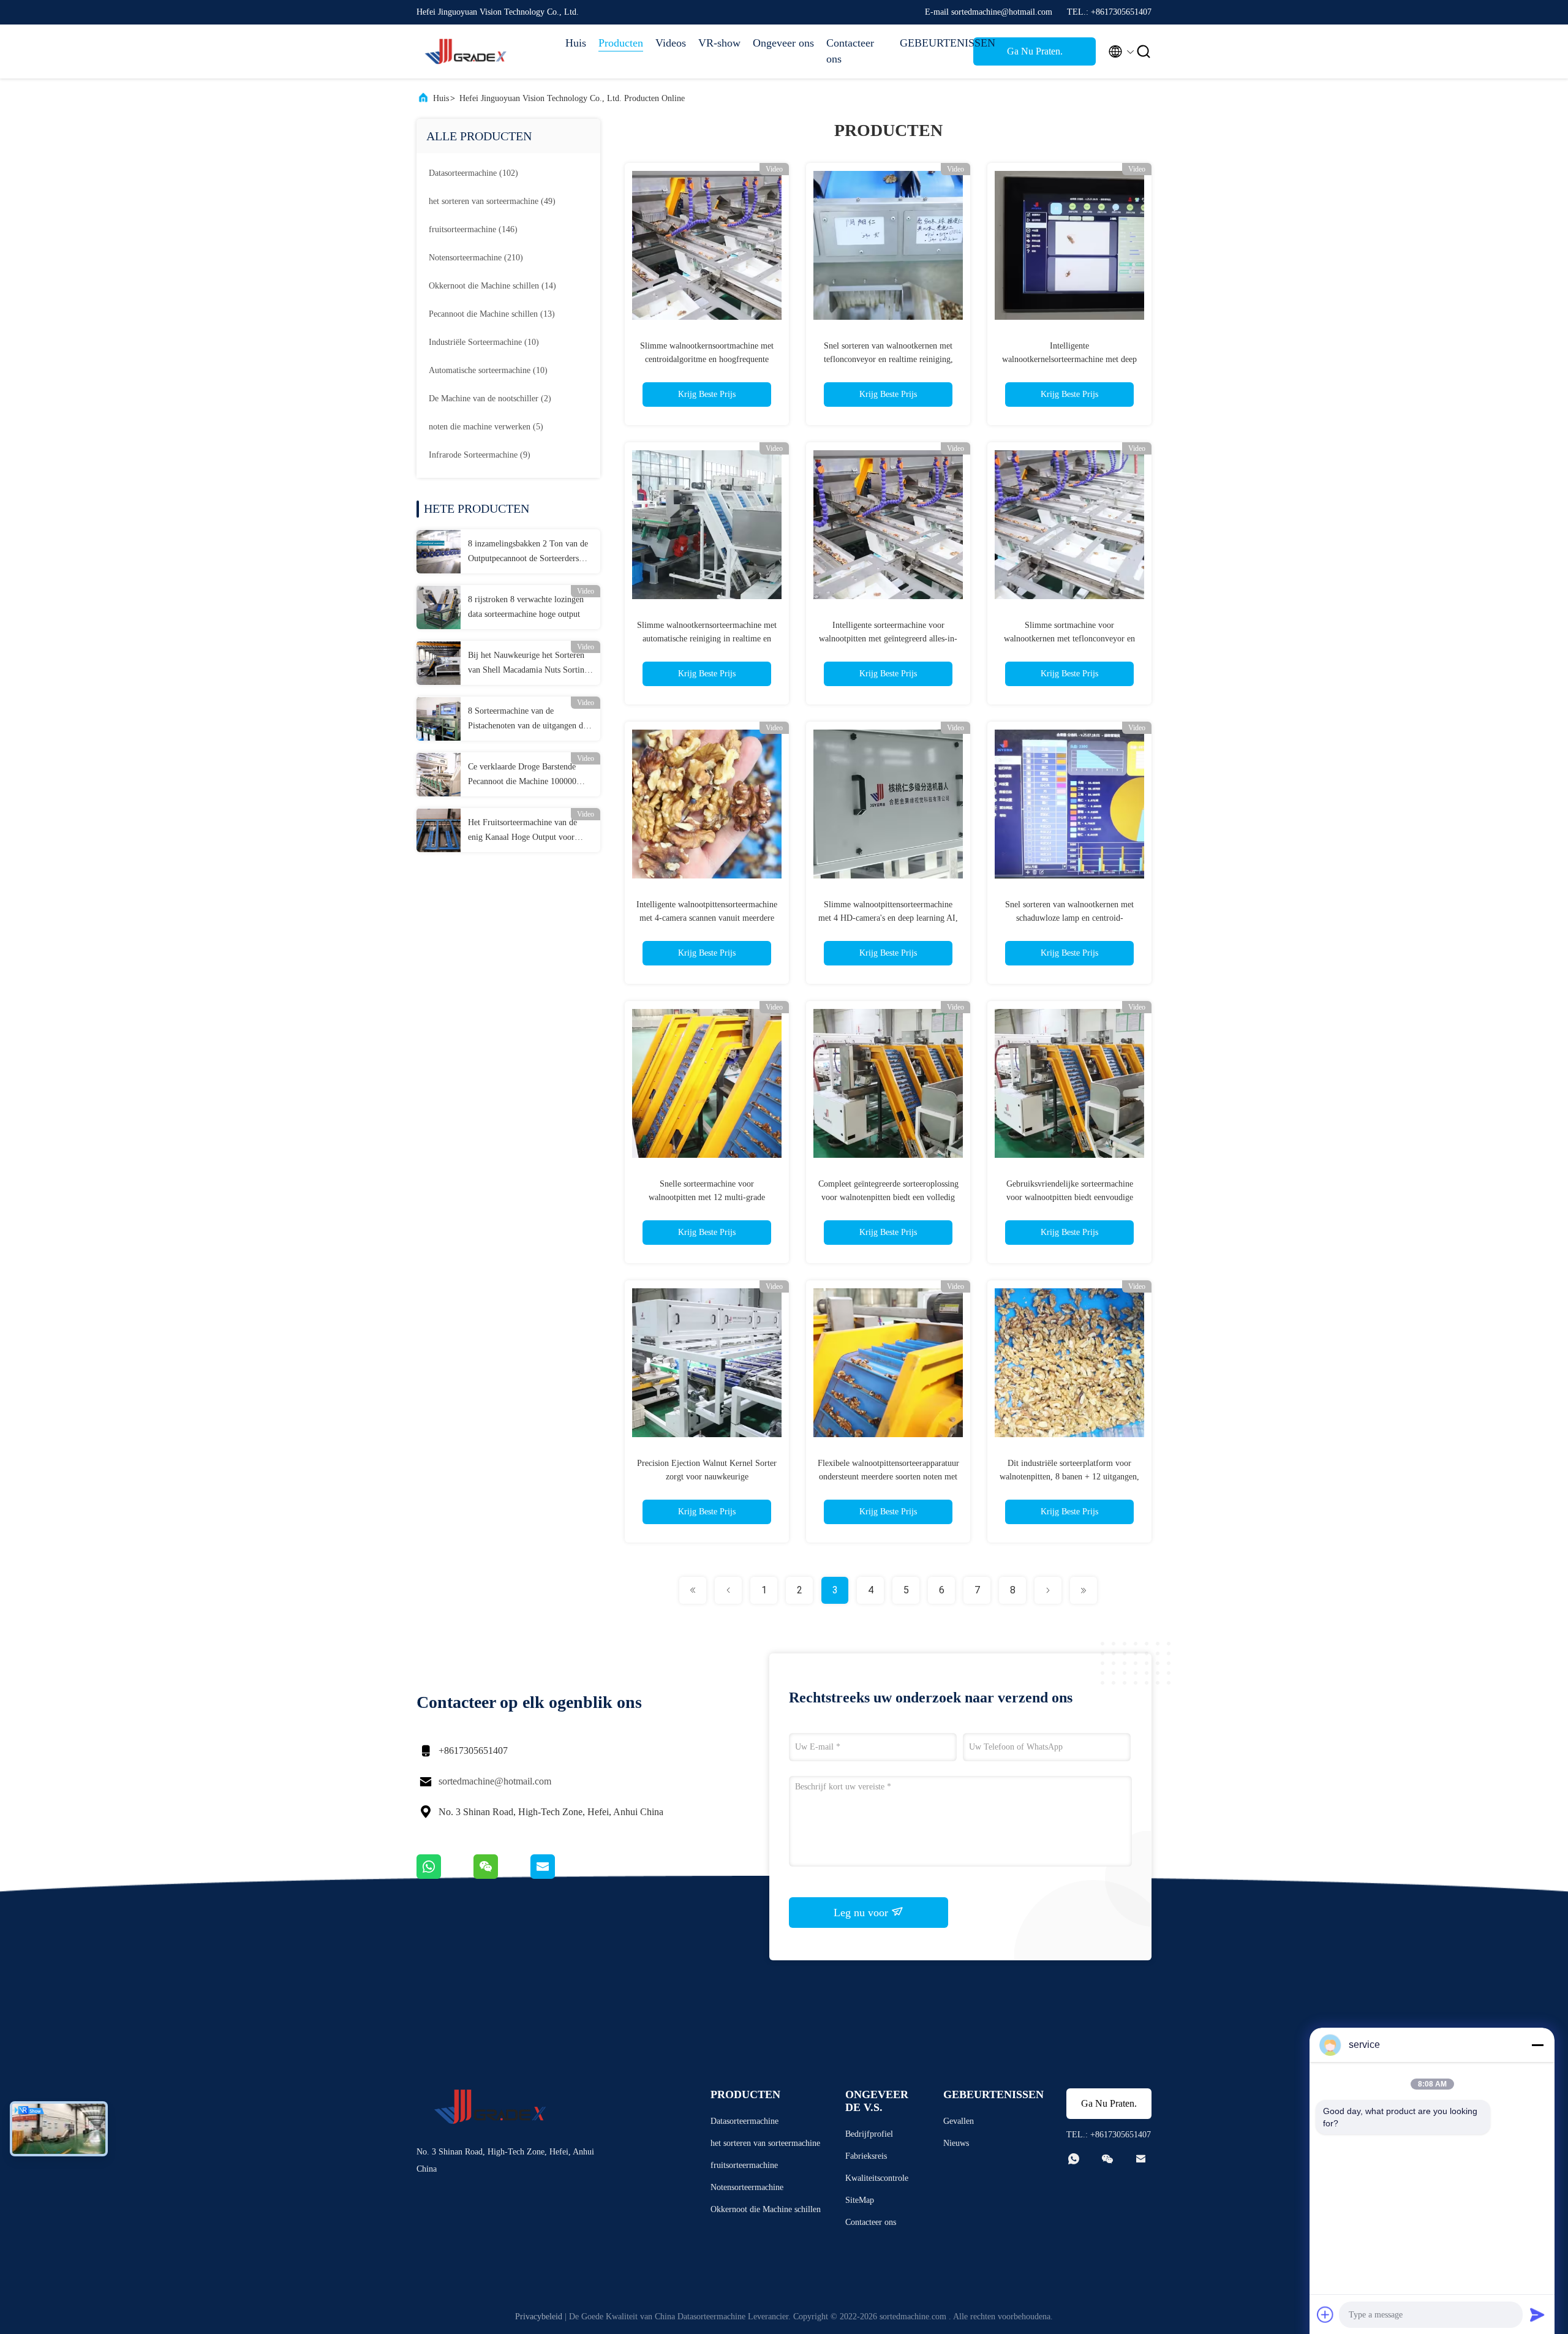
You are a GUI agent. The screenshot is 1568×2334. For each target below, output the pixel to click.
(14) (492, 286)
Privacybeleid (539, 2317)
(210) (476, 258)
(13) (492, 314)
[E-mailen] (558, 1876)
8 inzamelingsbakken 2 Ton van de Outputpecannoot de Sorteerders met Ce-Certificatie (528, 553)
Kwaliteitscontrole (877, 2178)
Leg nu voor (862, 1913)
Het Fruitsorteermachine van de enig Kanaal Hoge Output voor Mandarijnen (522, 831)
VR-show (719, 43)
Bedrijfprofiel (869, 2134)
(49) (492, 201)
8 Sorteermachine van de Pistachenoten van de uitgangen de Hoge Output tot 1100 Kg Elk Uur (527, 720)
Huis (576, 43)
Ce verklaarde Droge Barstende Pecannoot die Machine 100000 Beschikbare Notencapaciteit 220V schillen (527, 776)
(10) (484, 342)
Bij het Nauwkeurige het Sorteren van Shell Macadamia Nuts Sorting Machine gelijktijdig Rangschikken (528, 664)
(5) (486, 427)
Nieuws (956, 2143)
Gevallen (959, 2121)
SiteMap (860, 2200)
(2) (490, 398)
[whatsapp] (445, 1876)
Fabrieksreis (866, 2156)
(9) (480, 455)
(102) (473, 173)
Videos (671, 43)
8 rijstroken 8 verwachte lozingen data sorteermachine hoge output (526, 607)
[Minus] (1537, 2045)
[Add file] (1325, 2314)
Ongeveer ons (783, 43)
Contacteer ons (850, 51)
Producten (621, 43)
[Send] (1537, 2314)
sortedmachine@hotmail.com (495, 1781)
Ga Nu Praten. (1035, 51)
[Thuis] (466, 51)
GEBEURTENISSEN (930, 43)
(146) (473, 229)
